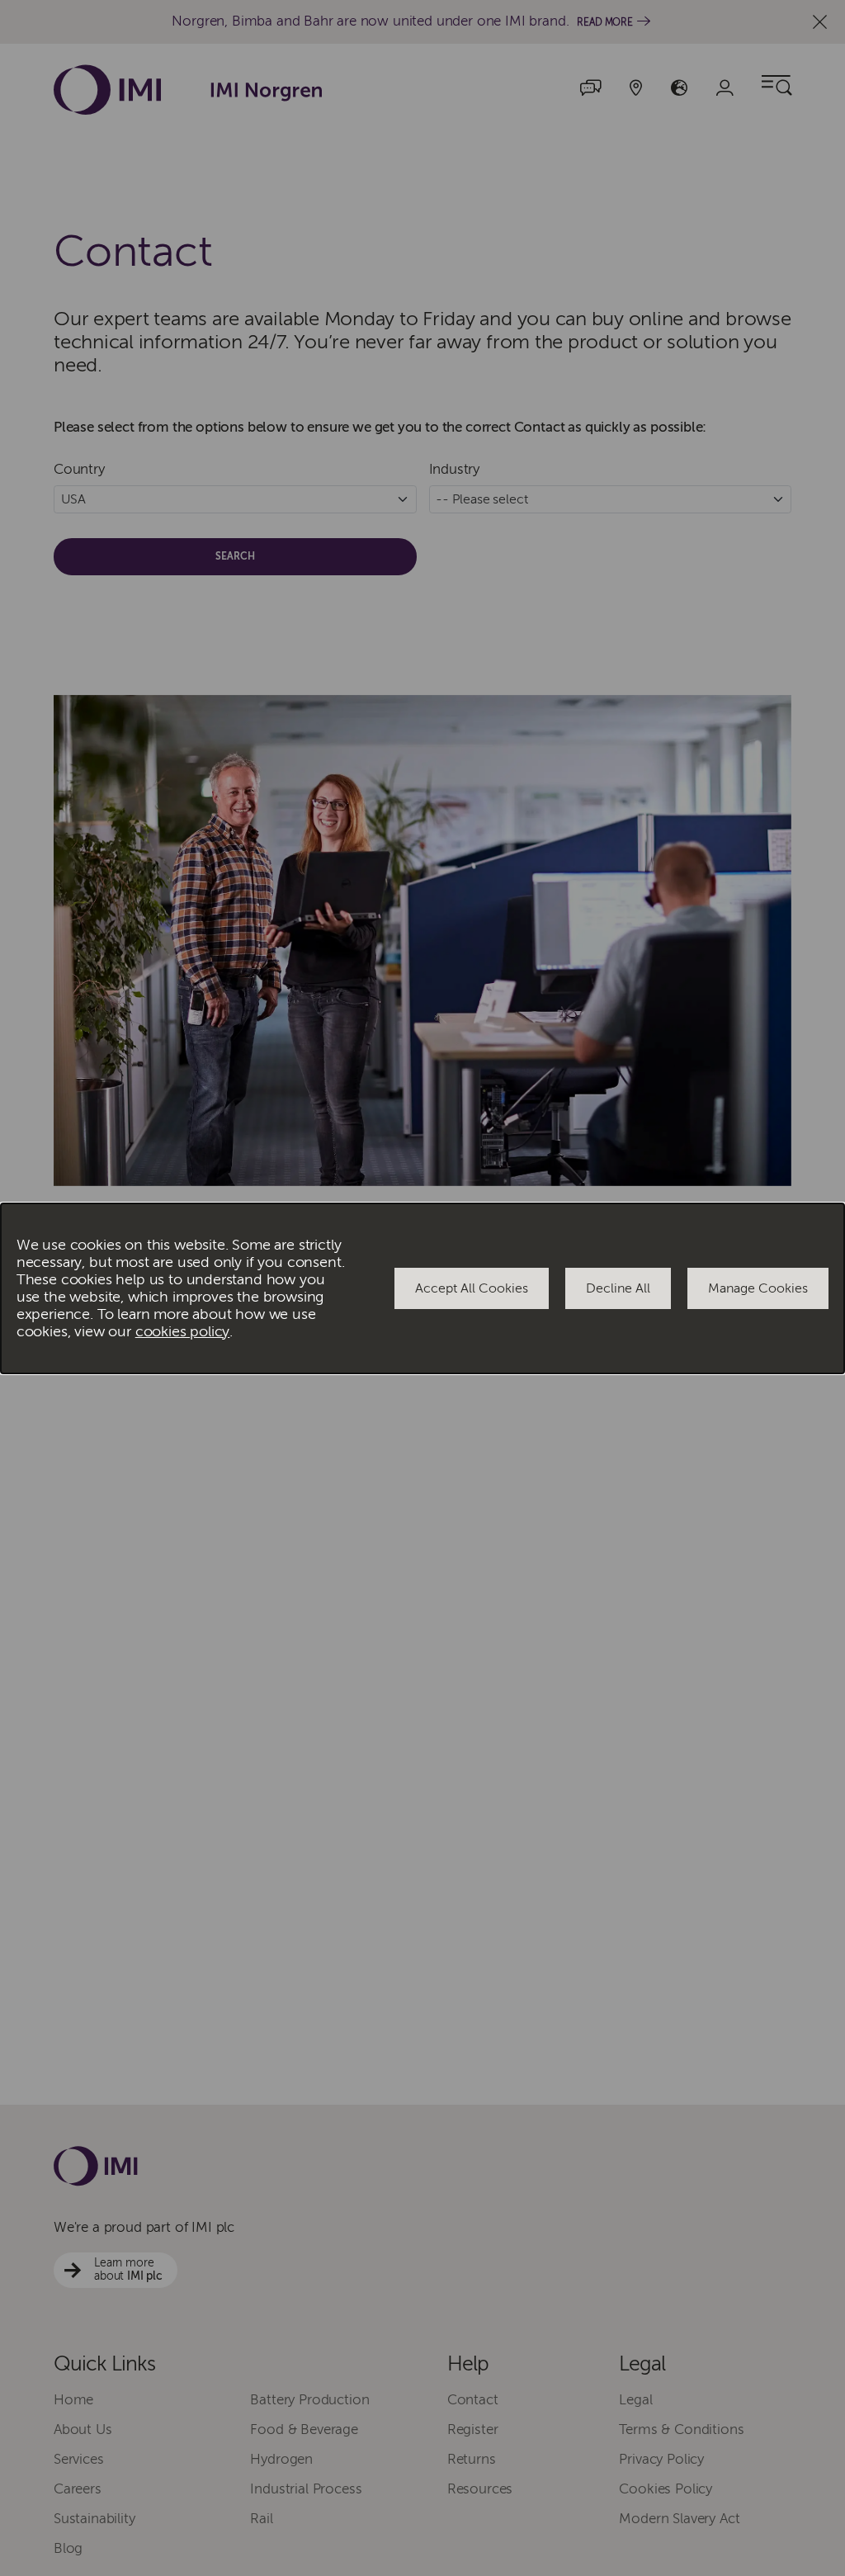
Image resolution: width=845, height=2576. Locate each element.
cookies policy (183, 1332)
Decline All (618, 1288)
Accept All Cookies (472, 1288)
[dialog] (422, 1288)
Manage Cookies (758, 1288)
